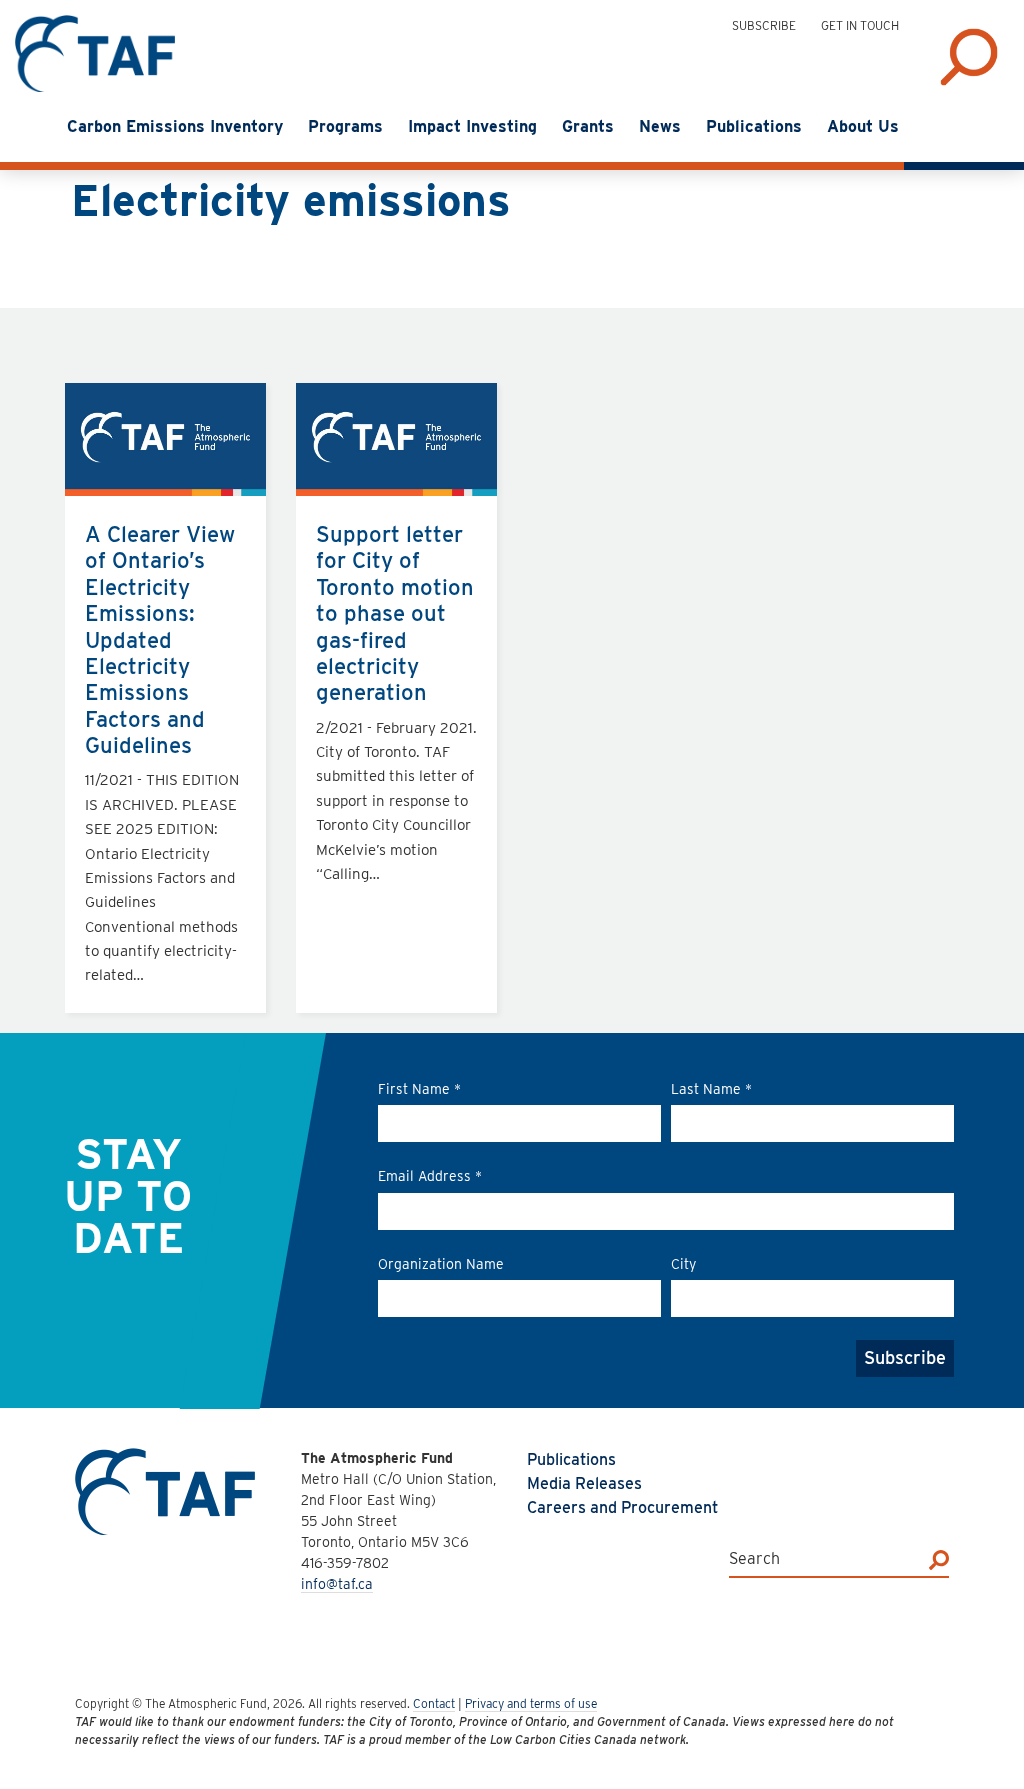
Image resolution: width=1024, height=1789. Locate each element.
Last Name (711, 1089)
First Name (419, 1089)
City (683, 1264)
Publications (571, 1459)
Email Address (430, 1176)
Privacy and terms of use (531, 1703)
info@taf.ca (337, 1584)
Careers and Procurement (622, 1507)
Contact (434, 1703)
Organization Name (441, 1264)
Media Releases (584, 1483)
